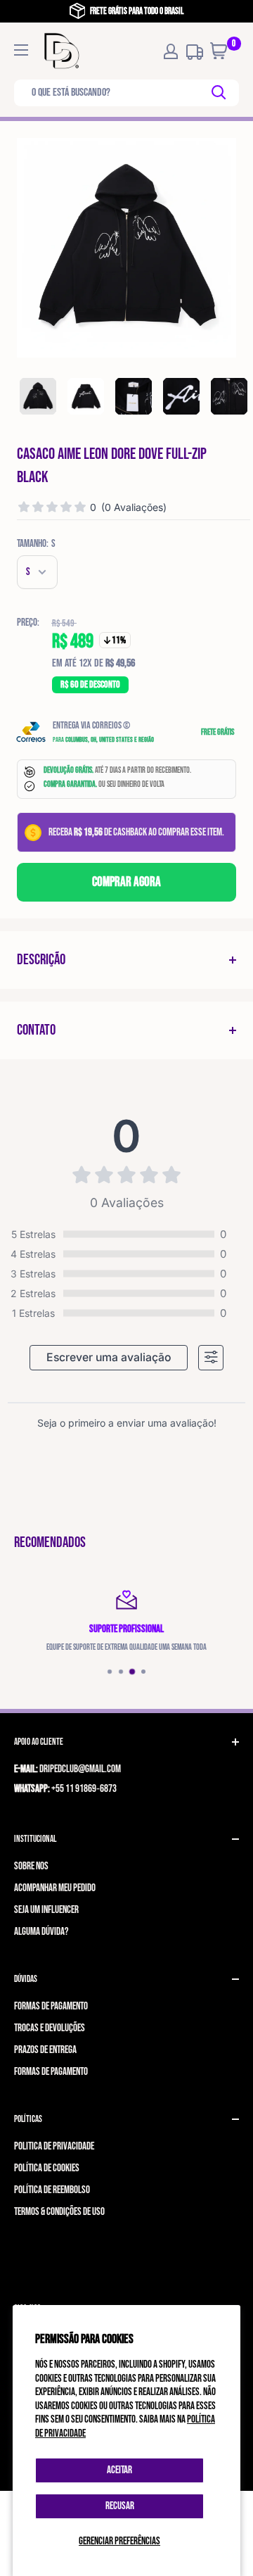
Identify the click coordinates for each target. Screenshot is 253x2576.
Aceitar (119, 2470)
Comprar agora (126, 882)
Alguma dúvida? (41, 1932)
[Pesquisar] (220, 93)
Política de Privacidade (54, 2146)
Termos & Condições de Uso (59, 2212)
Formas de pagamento (51, 2006)
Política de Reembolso (52, 2190)
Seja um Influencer (46, 1910)
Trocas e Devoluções (50, 2028)
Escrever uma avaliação (109, 1357)
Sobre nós (31, 1866)
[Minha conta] (171, 51)
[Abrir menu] (21, 50)
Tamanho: (36, 544)
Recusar (120, 2506)
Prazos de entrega (45, 2050)
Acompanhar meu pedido (55, 1888)
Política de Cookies (47, 2168)
